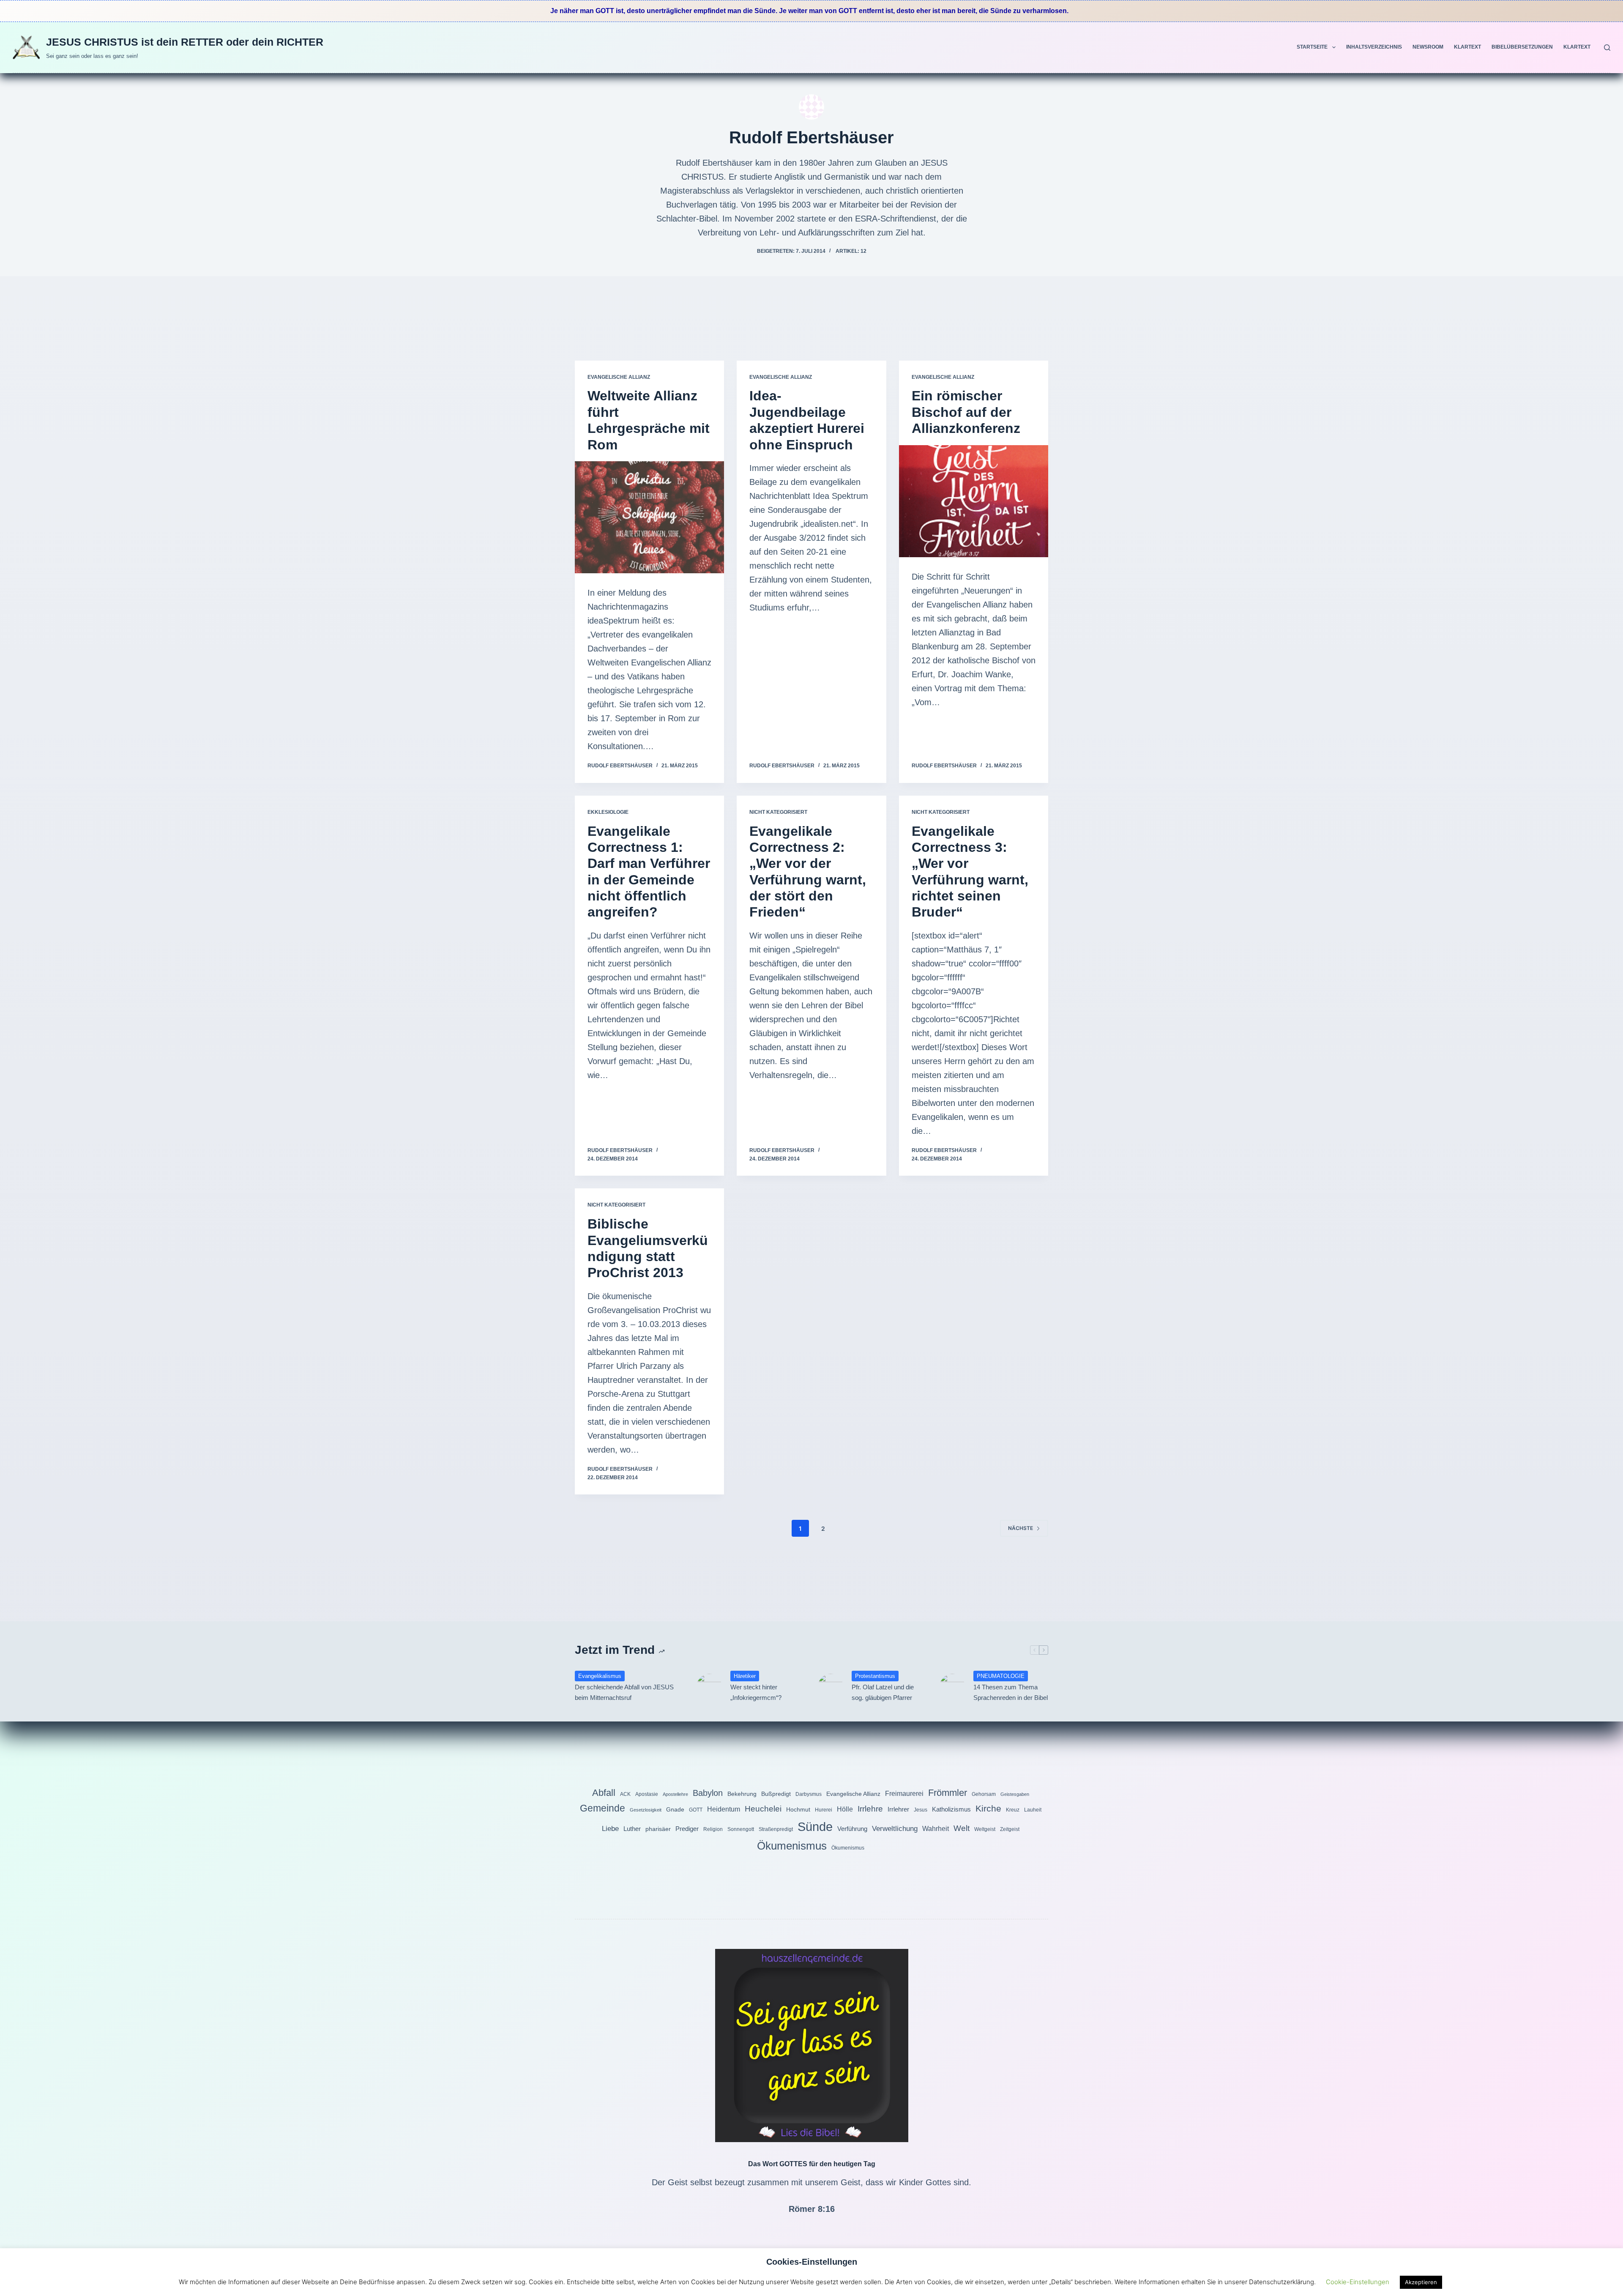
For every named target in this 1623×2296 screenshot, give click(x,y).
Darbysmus (809, 1794)
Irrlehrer (898, 1809)
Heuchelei (763, 1809)
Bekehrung (742, 1794)
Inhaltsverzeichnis (1374, 47)
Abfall (604, 1793)
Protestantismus (875, 1676)
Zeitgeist (1010, 1829)
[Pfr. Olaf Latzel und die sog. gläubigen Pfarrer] (831, 1686)
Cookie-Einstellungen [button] (1358, 2282)
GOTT (696, 1810)
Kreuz (1013, 1810)
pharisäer (658, 1829)
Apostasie (647, 1794)
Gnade (675, 1809)
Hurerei (824, 1810)
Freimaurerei (904, 1793)
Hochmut (798, 1809)
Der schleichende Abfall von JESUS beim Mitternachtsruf (624, 1692)
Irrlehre (870, 1809)
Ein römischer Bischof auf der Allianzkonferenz (966, 412)
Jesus (921, 1810)
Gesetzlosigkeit (646, 1810)
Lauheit (1033, 1810)
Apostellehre (675, 1794)
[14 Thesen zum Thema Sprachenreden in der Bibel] (952, 1686)
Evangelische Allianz (619, 377)
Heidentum (724, 1809)
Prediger (687, 1829)
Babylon (708, 1793)
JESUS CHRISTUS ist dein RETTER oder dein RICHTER (185, 42)
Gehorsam (984, 1794)
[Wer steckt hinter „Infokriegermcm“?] (709, 1686)
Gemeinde (602, 1808)
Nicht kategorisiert (778, 812)
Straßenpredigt (776, 1829)
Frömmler (948, 1793)
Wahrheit (936, 1828)
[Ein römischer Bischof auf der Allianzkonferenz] (974, 501)
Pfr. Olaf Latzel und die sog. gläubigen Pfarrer (883, 1692)
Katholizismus (951, 1809)
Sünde (815, 1827)
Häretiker (745, 1676)
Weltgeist (985, 1829)
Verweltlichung (895, 1828)
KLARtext (1467, 47)
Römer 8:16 (812, 2209)
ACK (625, 1794)
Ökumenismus (792, 1846)
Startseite (1312, 47)
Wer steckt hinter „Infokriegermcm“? (756, 1692)
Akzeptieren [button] (1421, 2282)
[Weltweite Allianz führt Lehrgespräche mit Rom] (649, 517)
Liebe (610, 1828)
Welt (962, 1828)
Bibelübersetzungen (1522, 47)
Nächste (1021, 1528)
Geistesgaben (1015, 1794)
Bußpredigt (776, 1794)
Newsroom (1428, 47)
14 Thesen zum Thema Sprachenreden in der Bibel (1011, 1692)
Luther (632, 1829)
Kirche (988, 1808)
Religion (713, 1829)
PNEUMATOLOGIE (1001, 1676)
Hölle (845, 1809)
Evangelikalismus (600, 1676)
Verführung (852, 1829)
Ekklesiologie (608, 812)
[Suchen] (1607, 48)
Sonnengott (741, 1829)
